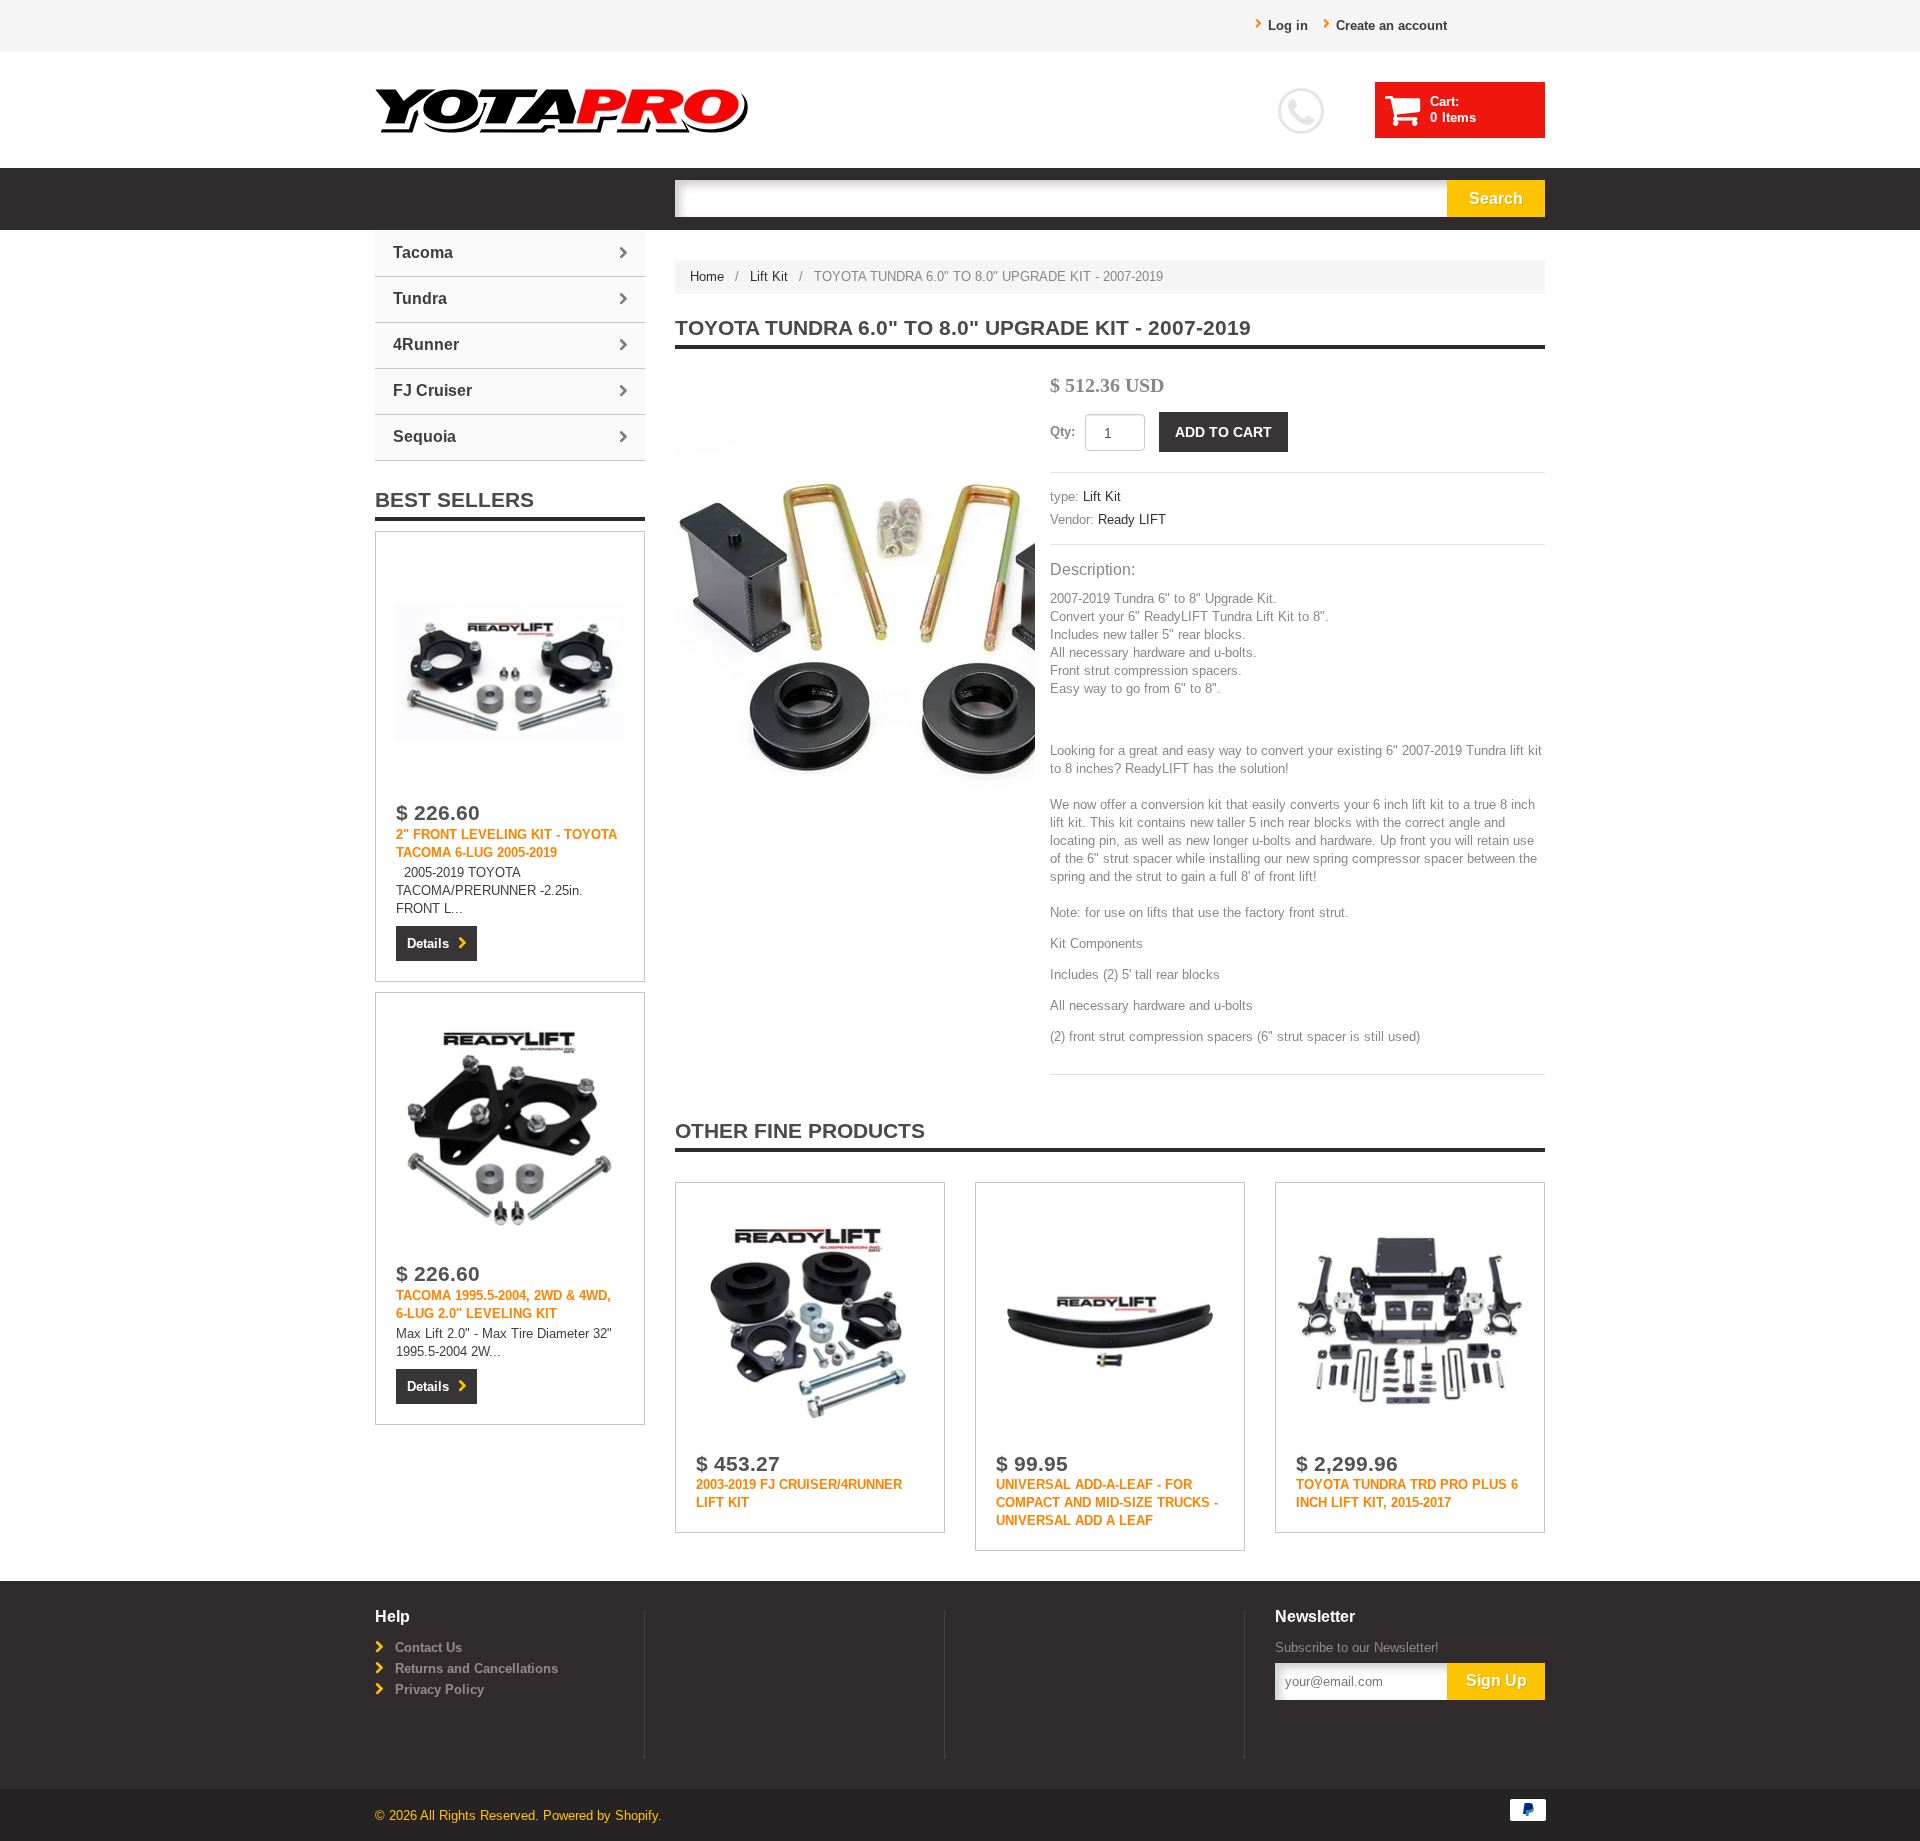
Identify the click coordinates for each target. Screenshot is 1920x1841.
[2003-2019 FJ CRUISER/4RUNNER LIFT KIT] (810, 1321)
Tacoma (423, 252)
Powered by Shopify (600, 1815)
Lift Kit (769, 276)
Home (707, 276)
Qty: (1062, 431)
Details (428, 943)
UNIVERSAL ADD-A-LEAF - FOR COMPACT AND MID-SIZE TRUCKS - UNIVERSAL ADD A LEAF (1107, 1502)
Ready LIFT (1132, 519)
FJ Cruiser (432, 390)
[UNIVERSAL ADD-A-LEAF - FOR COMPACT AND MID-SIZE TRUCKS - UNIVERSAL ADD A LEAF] (1110, 1321)
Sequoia (424, 436)
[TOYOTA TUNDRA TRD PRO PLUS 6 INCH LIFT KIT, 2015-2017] (1410, 1321)
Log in (1288, 25)
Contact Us (428, 1647)
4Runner (426, 344)
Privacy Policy (439, 1689)
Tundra (420, 298)
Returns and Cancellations (476, 1668)
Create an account (1391, 25)
